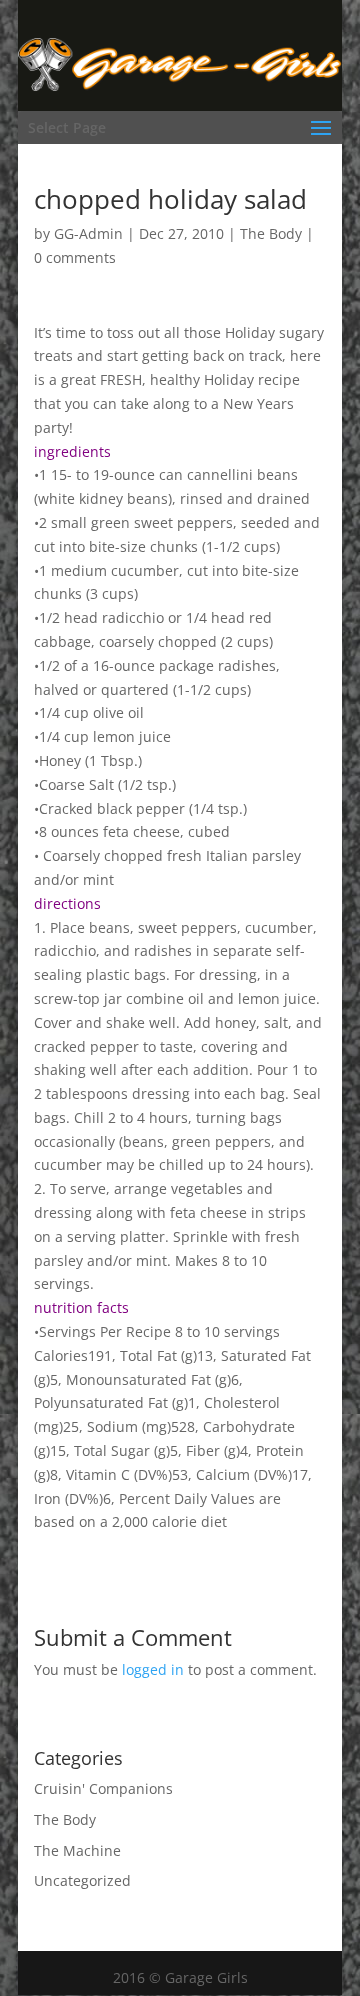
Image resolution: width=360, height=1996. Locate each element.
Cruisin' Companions (103, 1788)
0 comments (75, 257)
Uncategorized (82, 1880)
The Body (271, 233)
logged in (153, 1669)
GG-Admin (88, 233)
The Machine (77, 1850)
